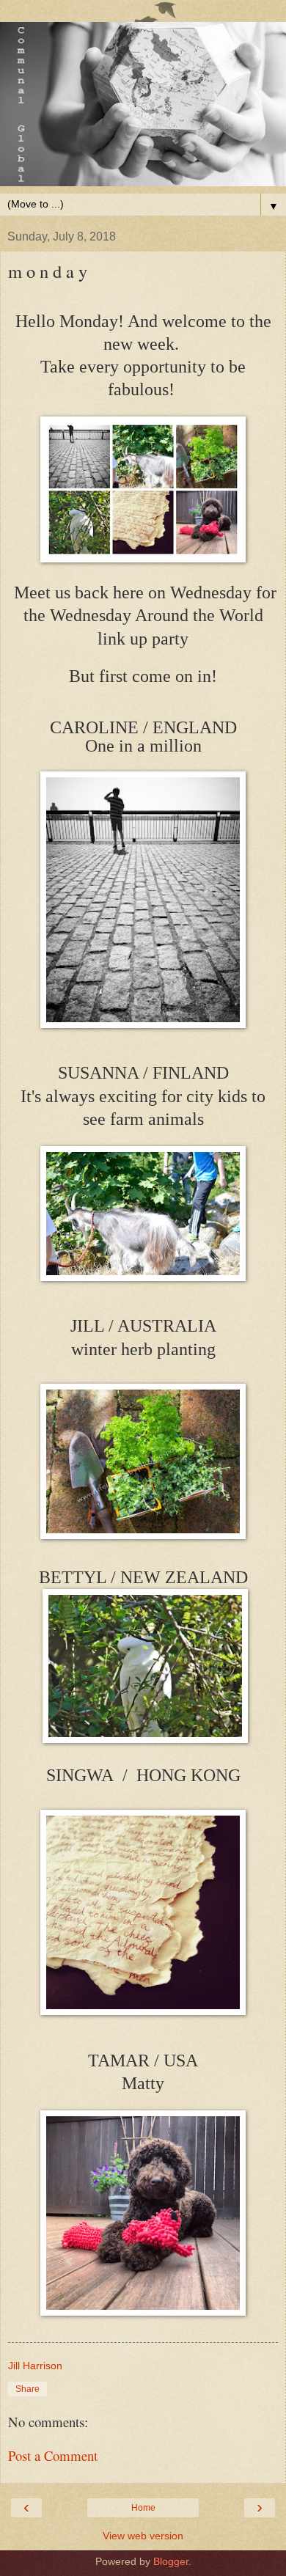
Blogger (171, 2561)
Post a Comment (53, 2455)
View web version (143, 2536)
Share (27, 2389)
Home (143, 2508)
